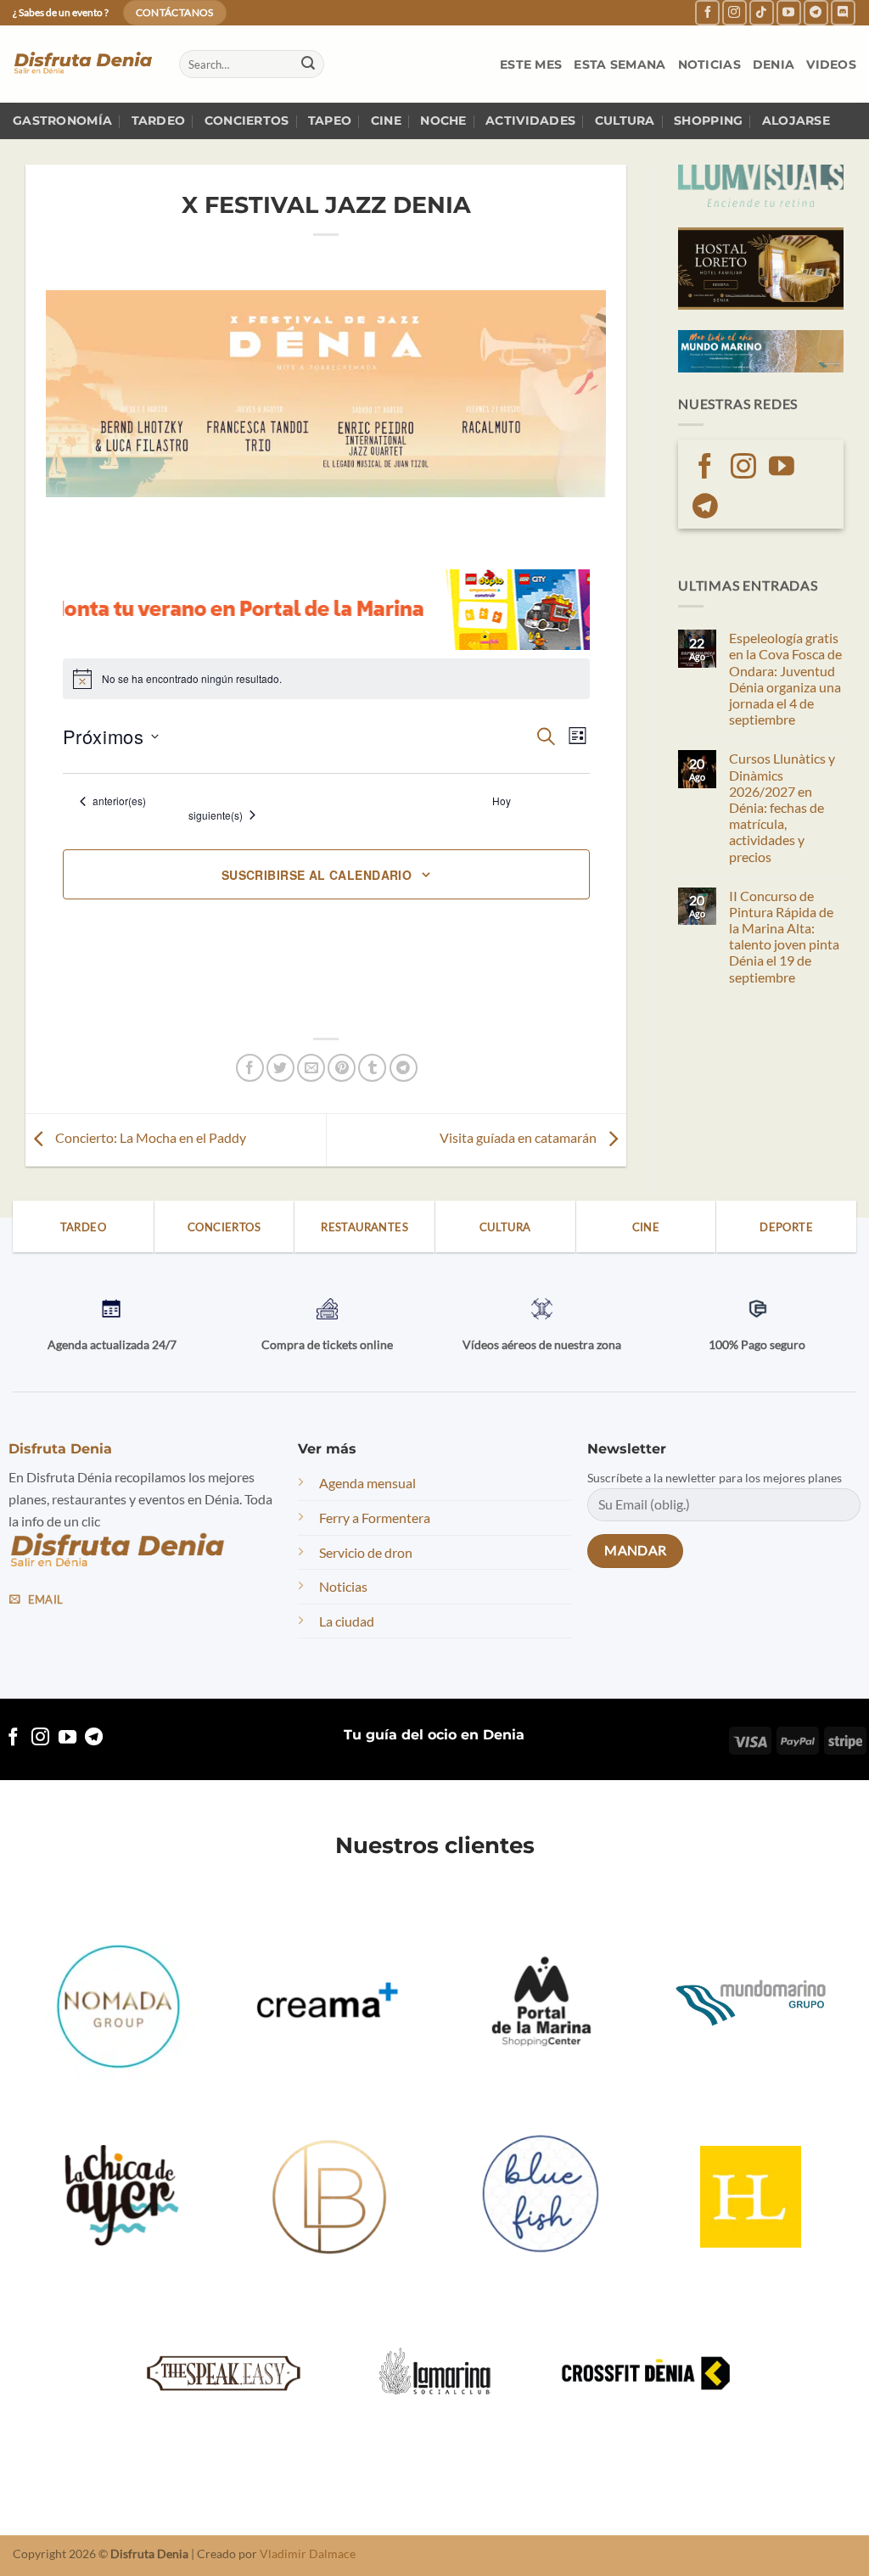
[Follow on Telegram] (816, 12)
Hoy (502, 801)
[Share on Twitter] (280, 1068)
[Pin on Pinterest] (342, 1068)
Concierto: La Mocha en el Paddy (149, 1138)
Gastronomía (62, 120)
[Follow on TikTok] (762, 12)
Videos (831, 64)
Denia (774, 64)
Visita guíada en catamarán (519, 1138)
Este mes (531, 64)
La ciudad (347, 1621)
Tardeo (159, 120)
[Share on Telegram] (404, 1068)
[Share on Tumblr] (372, 1068)
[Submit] (308, 64)
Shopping (708, 120)
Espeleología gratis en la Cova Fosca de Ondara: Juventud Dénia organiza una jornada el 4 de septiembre (785, 678)
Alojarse (796, 120)
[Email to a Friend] (311, 1068)
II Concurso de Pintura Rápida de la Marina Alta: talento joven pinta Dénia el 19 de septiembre (784, 936)
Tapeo (330, 120)
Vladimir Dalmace (308, 2554)
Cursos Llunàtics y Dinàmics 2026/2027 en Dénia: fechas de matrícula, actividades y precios (782, 807)
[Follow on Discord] (843, 12)
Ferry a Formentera (375, 1518)
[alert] (326, 679)
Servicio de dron (366, 1552)
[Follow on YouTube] (789, 12)
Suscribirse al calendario (317, 875)
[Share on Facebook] (250, 1068)
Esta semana (620, 64)
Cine (386, 120)
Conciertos (247, 120)
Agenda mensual (367, 1483)
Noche (443, 120)
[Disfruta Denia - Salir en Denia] (83, 64)
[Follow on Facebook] (707, 12)
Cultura (625, 120)
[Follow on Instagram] (734, 12)
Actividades (530, 120)
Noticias (709, 64)
